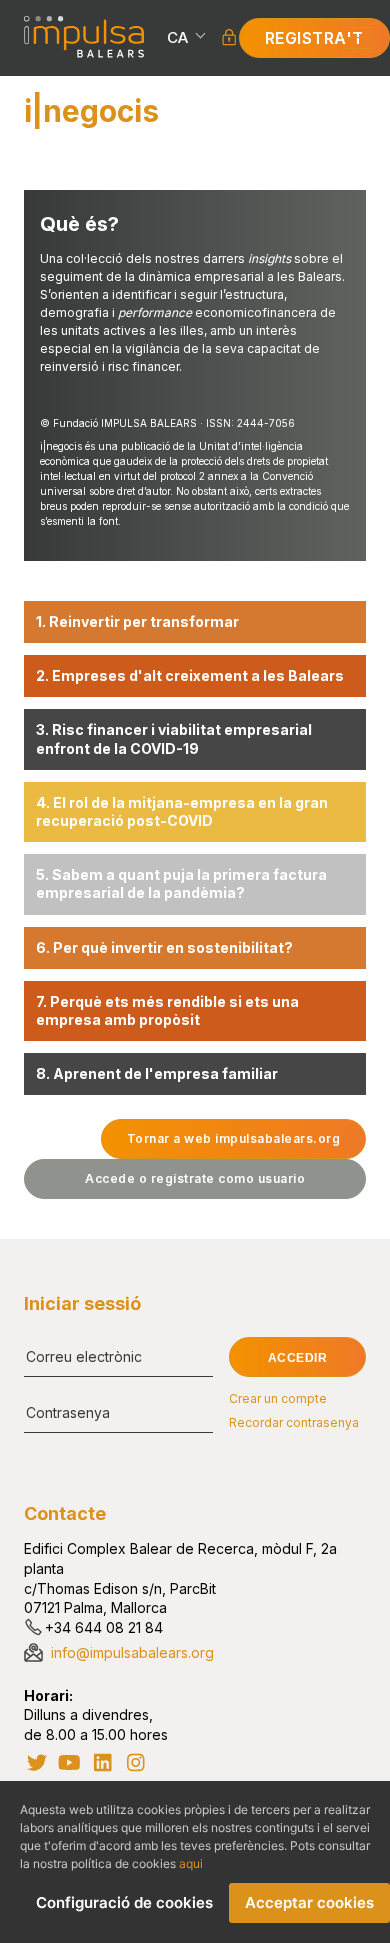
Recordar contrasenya (294, 1423)
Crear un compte (278, 1399)
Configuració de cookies (124, 1902)
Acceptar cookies (309, 1902)
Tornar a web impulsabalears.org (234, 1138)
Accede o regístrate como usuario (195, 1178)
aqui (191, 1863)
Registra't (314, 38)
